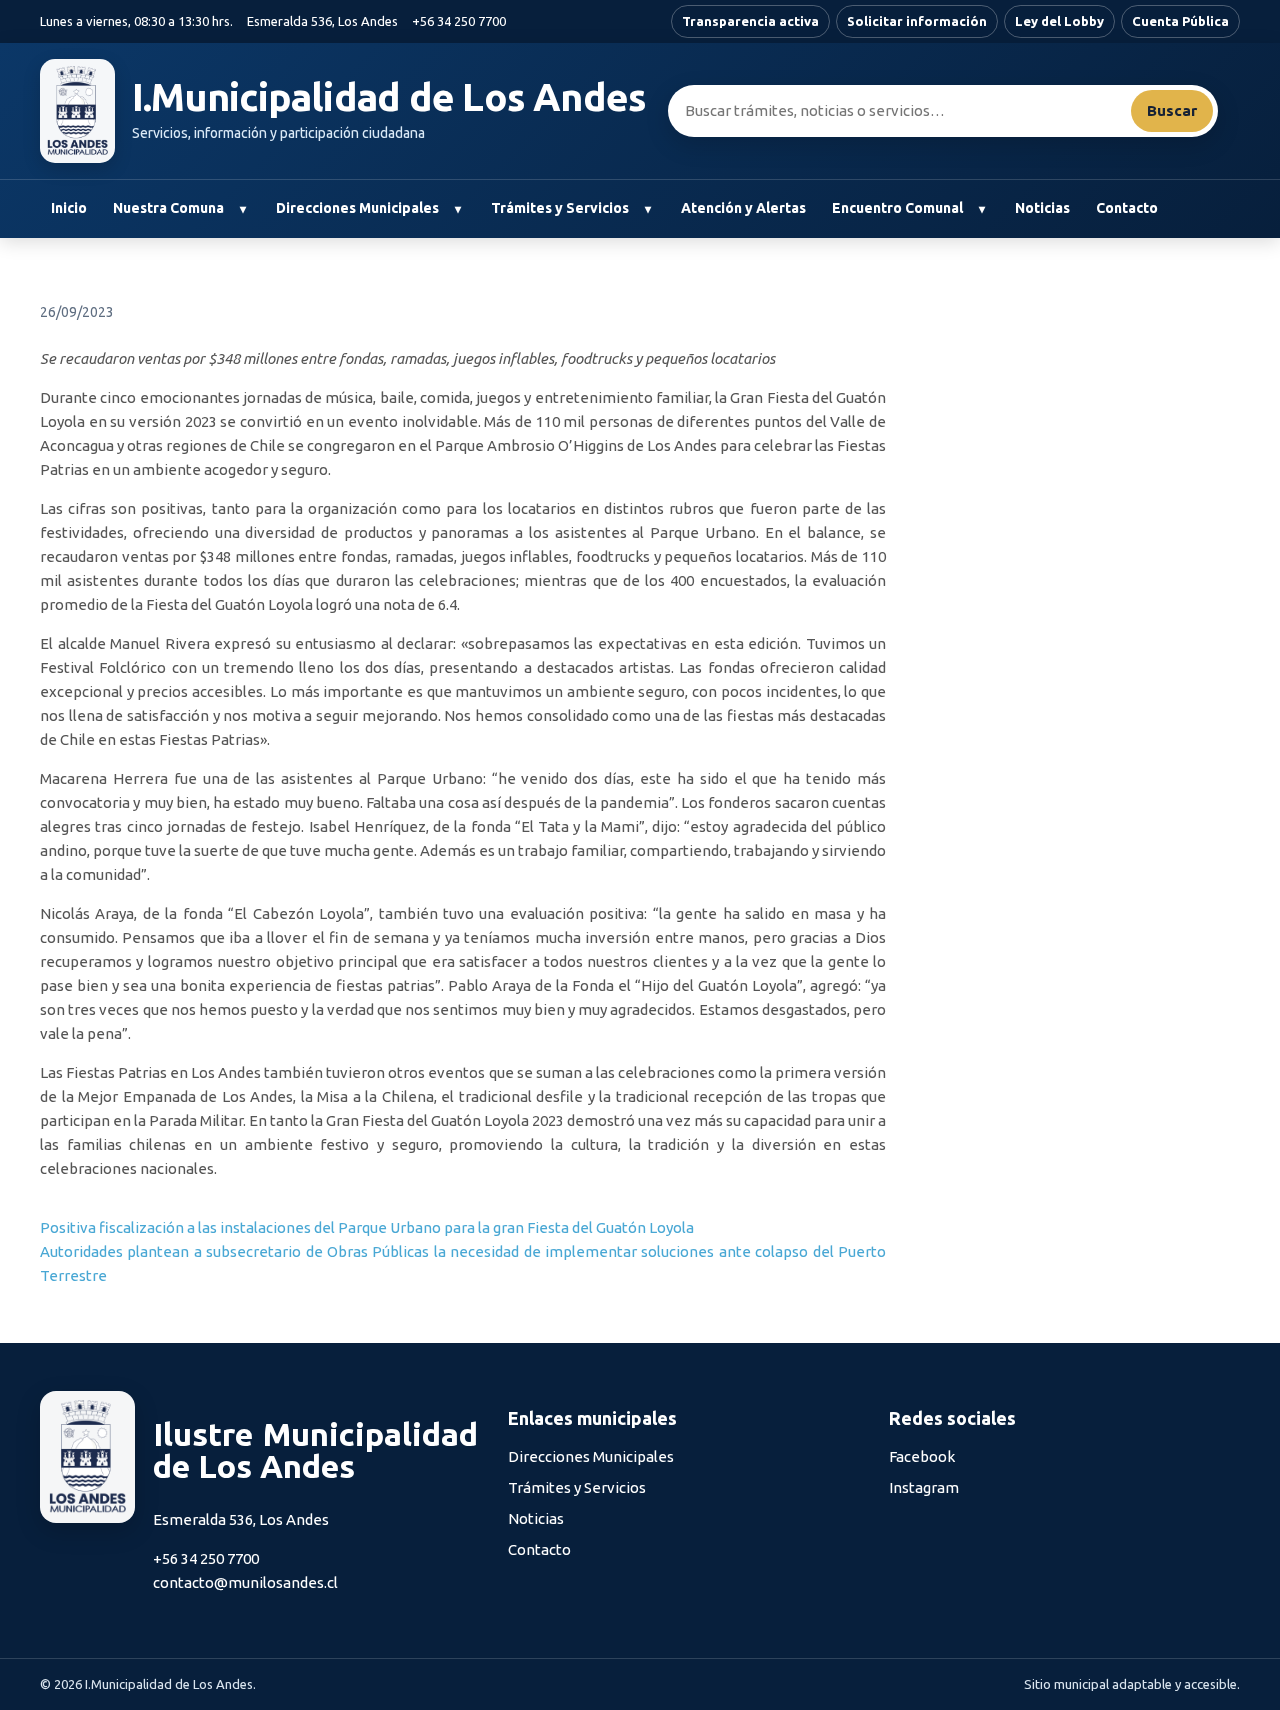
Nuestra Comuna (168, 208)
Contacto (1127, 208)
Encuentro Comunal (897, 208)
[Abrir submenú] (242, 209)
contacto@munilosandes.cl (245, 1582)
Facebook (922, 1456)
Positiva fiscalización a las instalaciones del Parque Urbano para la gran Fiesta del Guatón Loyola (367, 1227)
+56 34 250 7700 (459, 21)
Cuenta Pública (1180, 21)
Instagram (924, 1487)
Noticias (1042, 208)
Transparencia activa (750, 21)
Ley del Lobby (1059, 21)
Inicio (69, 208)
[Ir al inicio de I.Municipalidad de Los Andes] (77, 111)
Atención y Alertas (743, 208)
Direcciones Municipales (357, 208)
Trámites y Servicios (560, 208)
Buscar (1172, 110)
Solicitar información (917, 21)
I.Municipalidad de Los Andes (389, 97)
